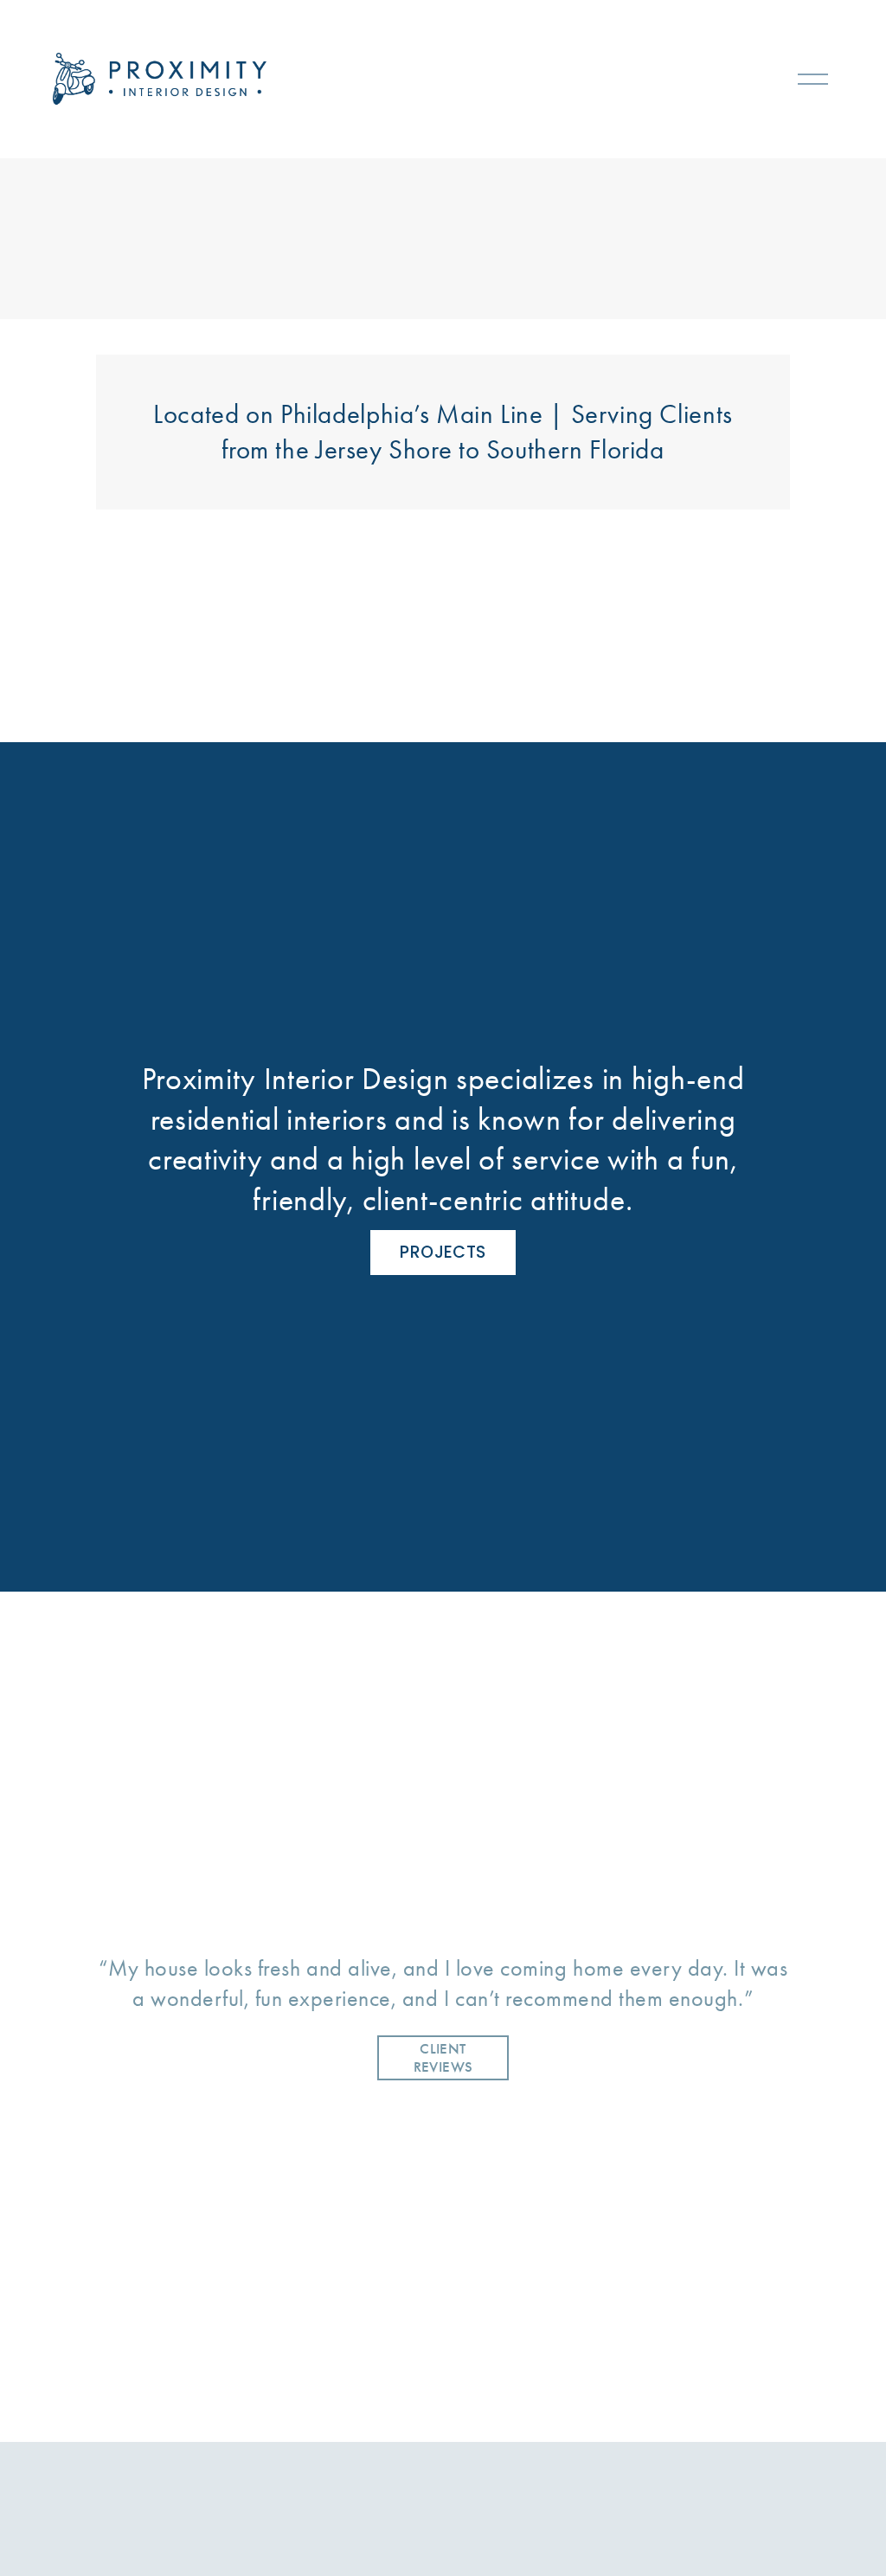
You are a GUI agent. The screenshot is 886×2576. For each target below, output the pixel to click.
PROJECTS (443, 1252)
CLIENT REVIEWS (443, 2058)
